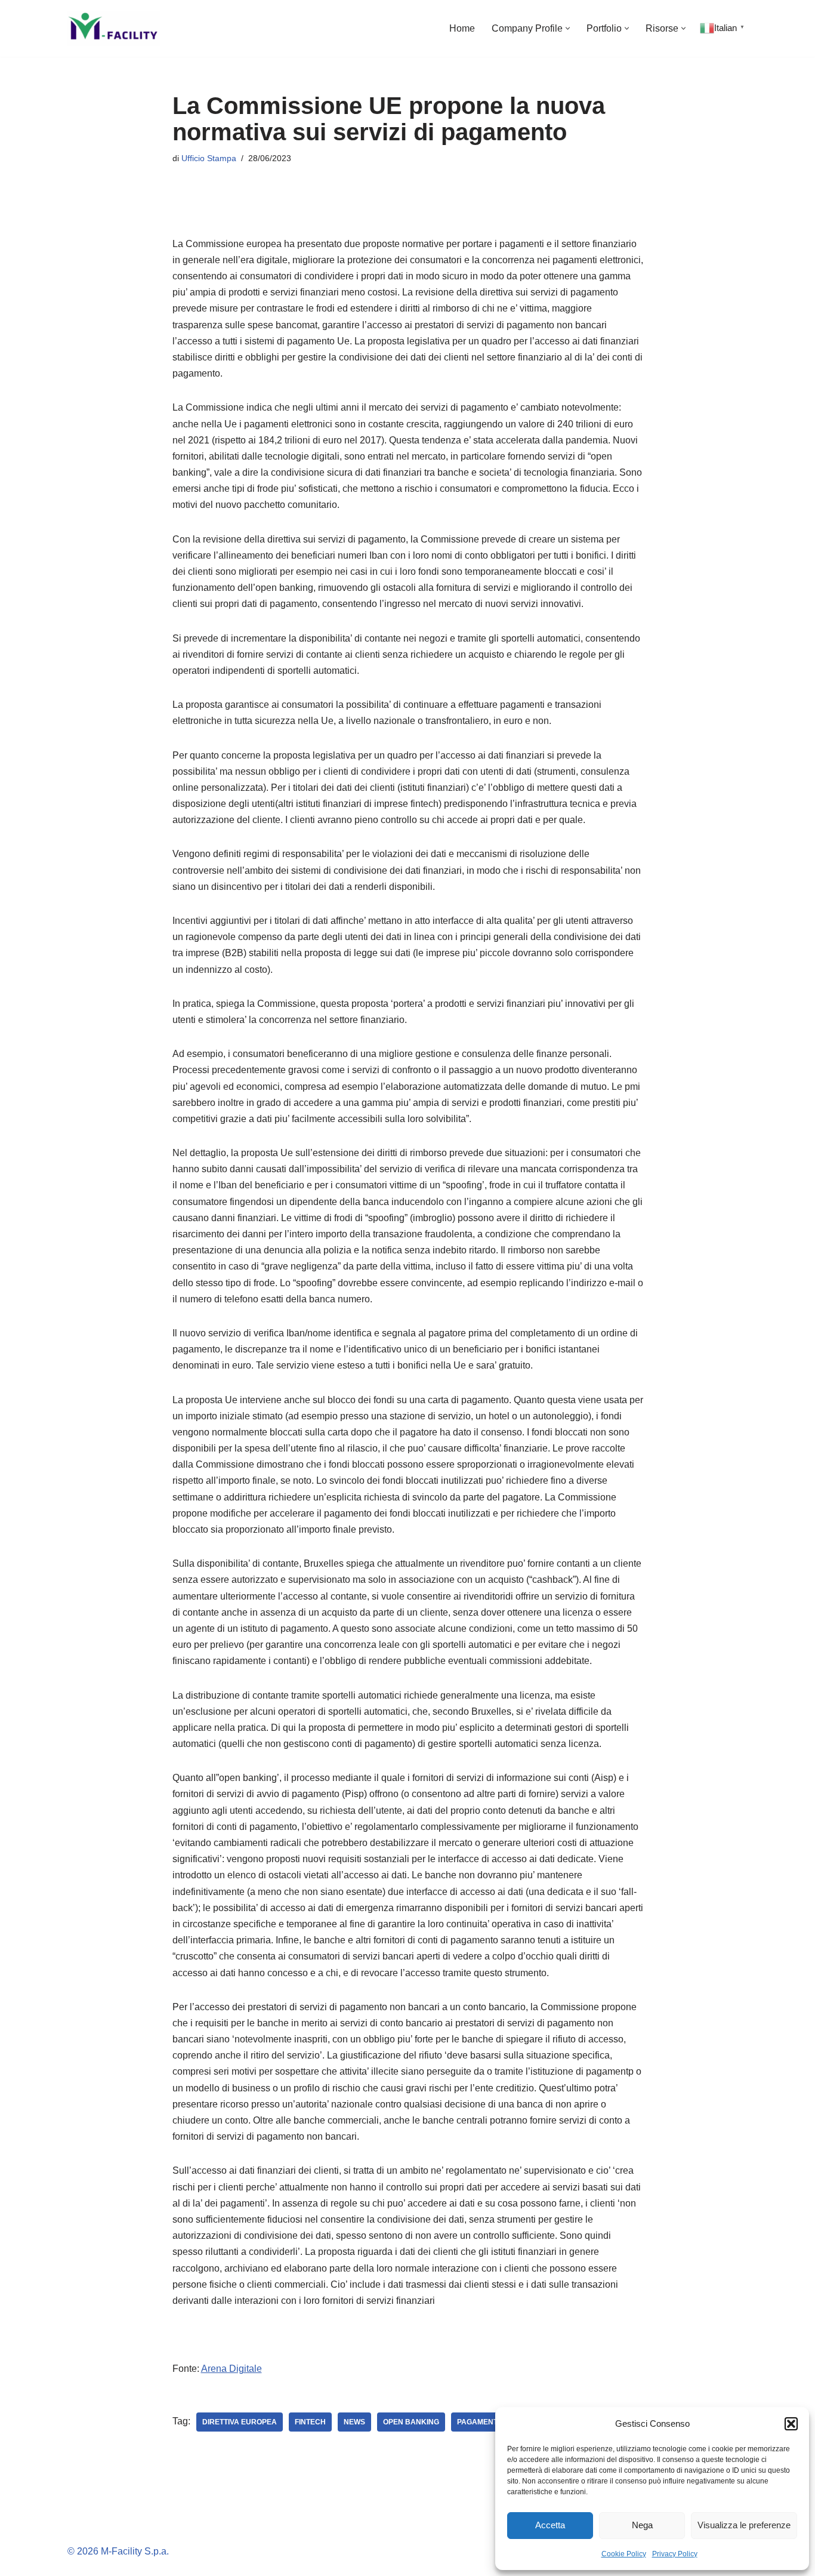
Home (462, 28)
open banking (411, 2422)
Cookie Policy (624, 2554)
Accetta (550, 2525)
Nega (642, 2525)
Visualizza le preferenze (744, 2525)
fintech (310, 2422)
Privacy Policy (675, 2554)
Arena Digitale (231, 2369)
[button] (791, 2424)
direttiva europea (240, 2422)
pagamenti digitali (494, 2422)
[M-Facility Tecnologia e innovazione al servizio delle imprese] (114, 28)
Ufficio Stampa (209, 158)
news (354, 2422)
